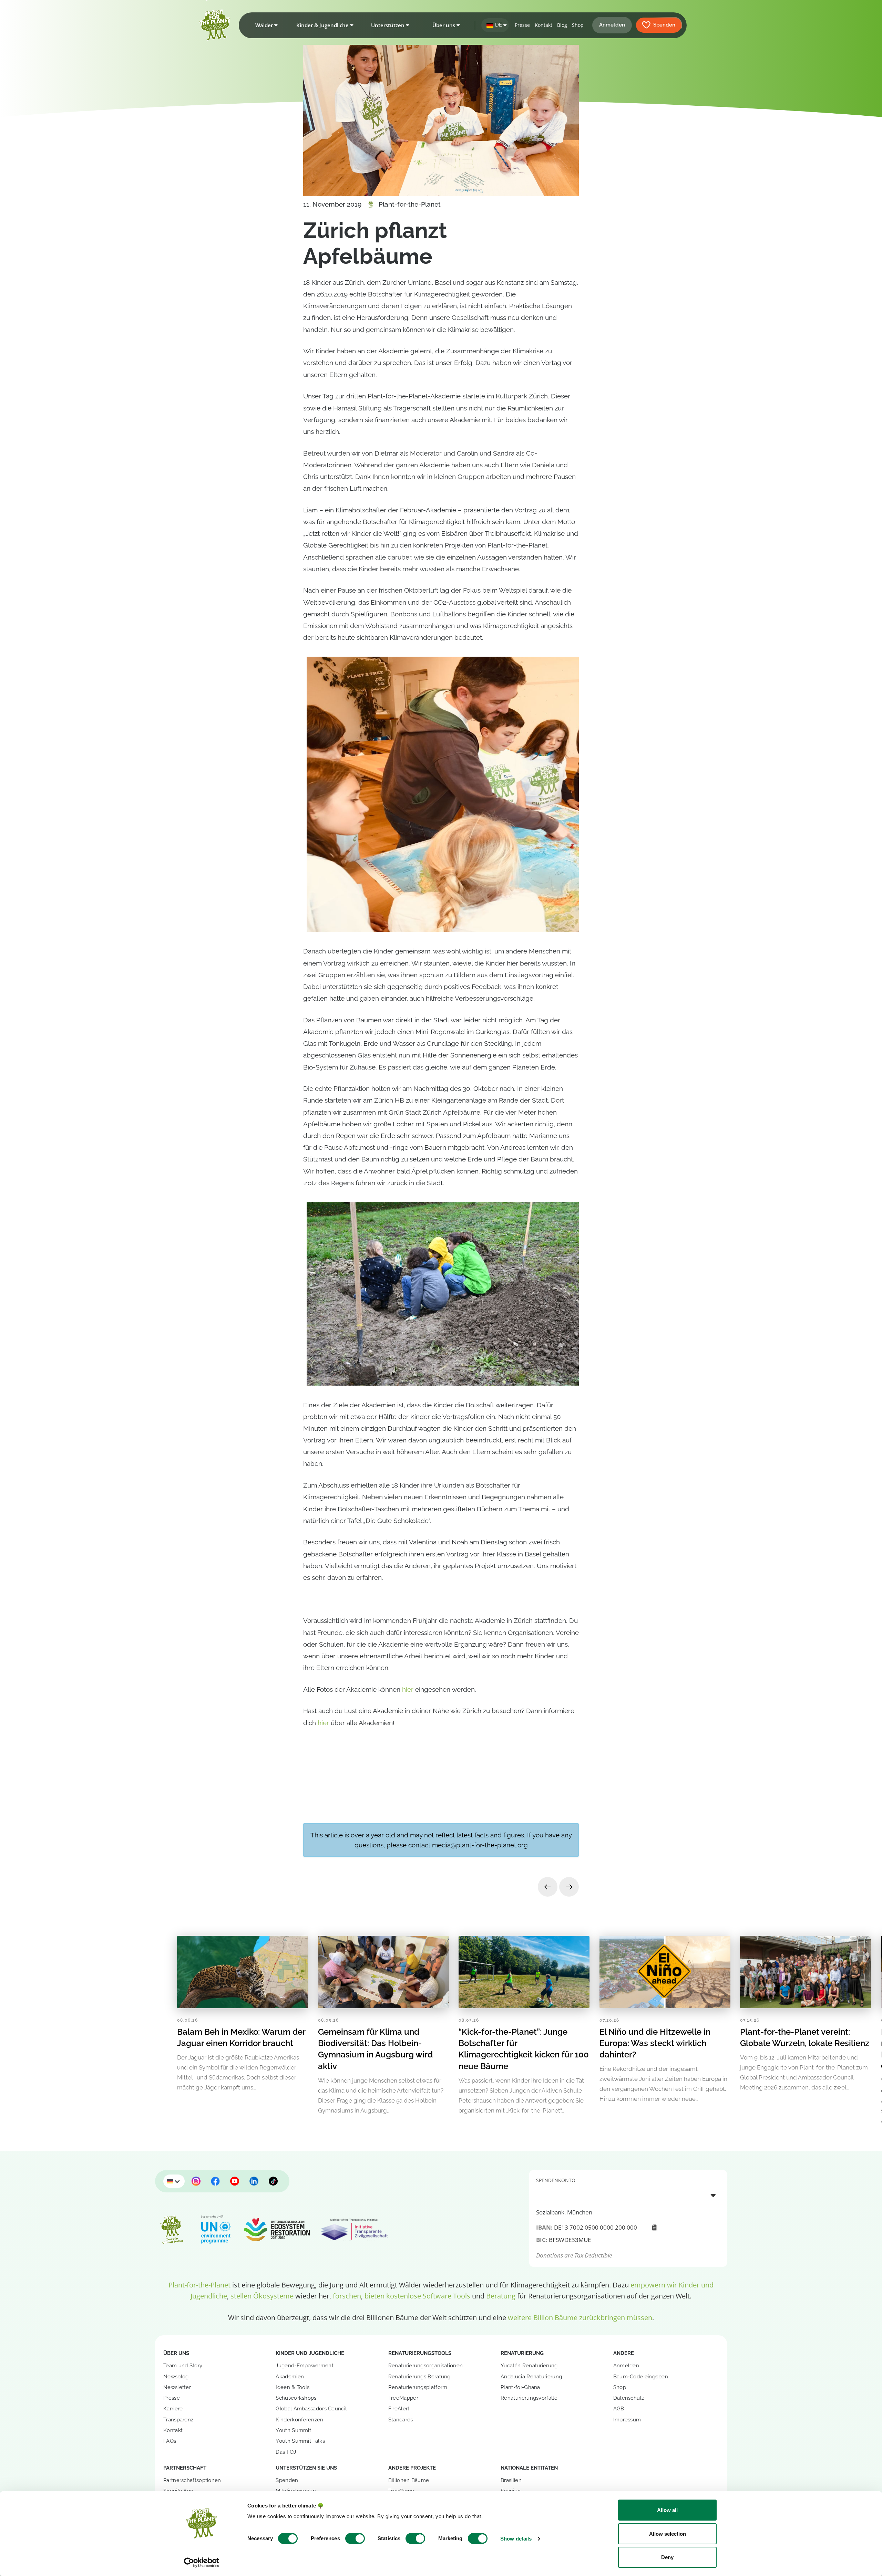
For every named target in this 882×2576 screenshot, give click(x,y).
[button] (265, 25)
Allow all (667, 2510)
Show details (516, 2539)
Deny (667, 2557)
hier (409, 1689)
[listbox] (628, 2195)
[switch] (355, 2538)
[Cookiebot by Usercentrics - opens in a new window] (202, 2563)
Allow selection (668, 2534)
